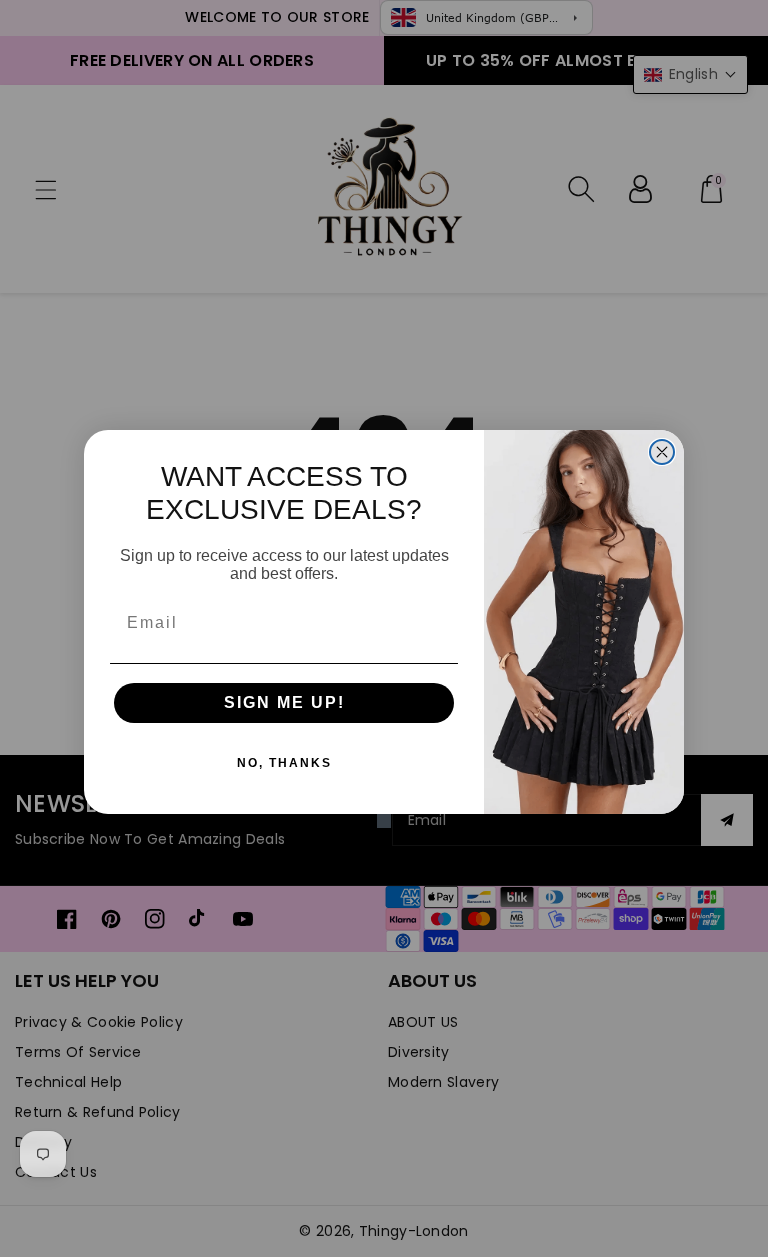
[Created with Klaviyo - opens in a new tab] (384, 821)
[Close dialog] (662, 452)
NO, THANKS (284, 763)
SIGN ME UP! (284, 702)
